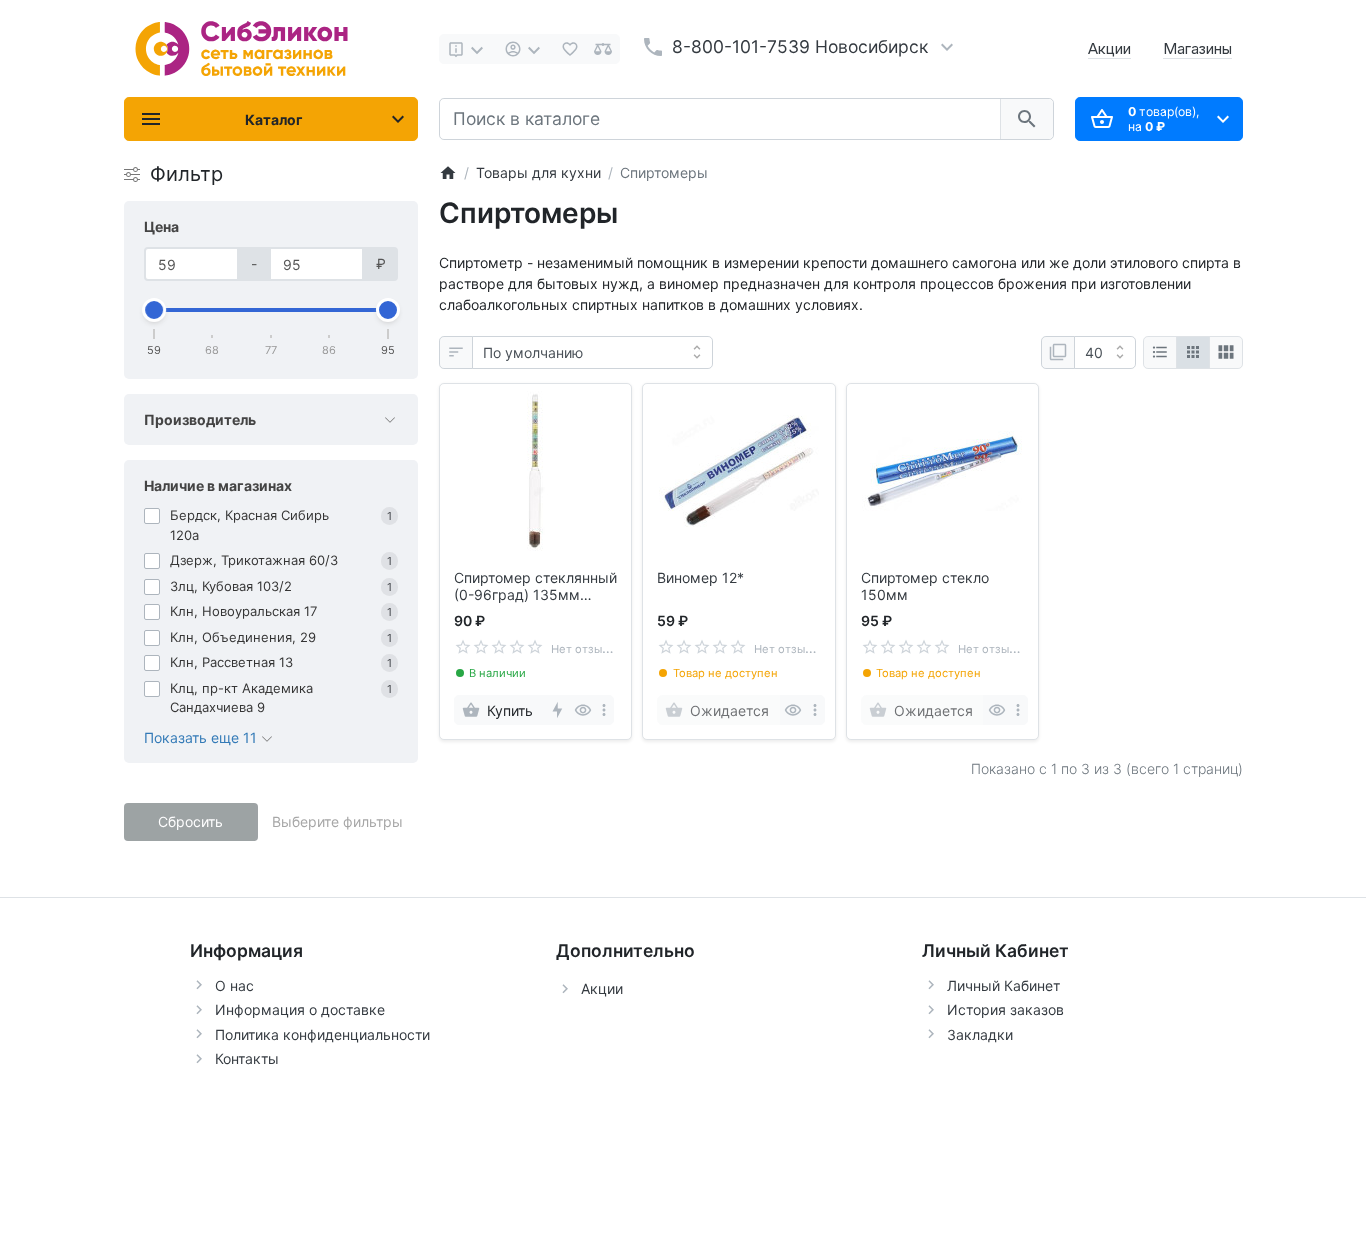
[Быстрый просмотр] (582, 710)
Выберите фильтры (337, 821)
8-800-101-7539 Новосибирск (800, 46)
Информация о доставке (300, 1009)
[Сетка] (1193, 353)
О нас (234, 985)
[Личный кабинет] (525, 49)
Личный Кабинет (1003, 985)
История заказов (1005, 1009)
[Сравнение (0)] (603, 49)
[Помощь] (468, 49)
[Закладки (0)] (570, 49)
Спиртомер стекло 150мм (925, 586)
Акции (1109, 48)
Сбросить (190, 821)
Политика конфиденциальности (322, 1034)
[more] (604, 710)
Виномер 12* (700, 578)
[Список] (1160, 353)
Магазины (1197, 48)
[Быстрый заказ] (556, 710)
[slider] (155, 310)
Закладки (980, 1034)
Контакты (247, 1058)
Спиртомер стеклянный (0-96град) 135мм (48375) (535, 587)
